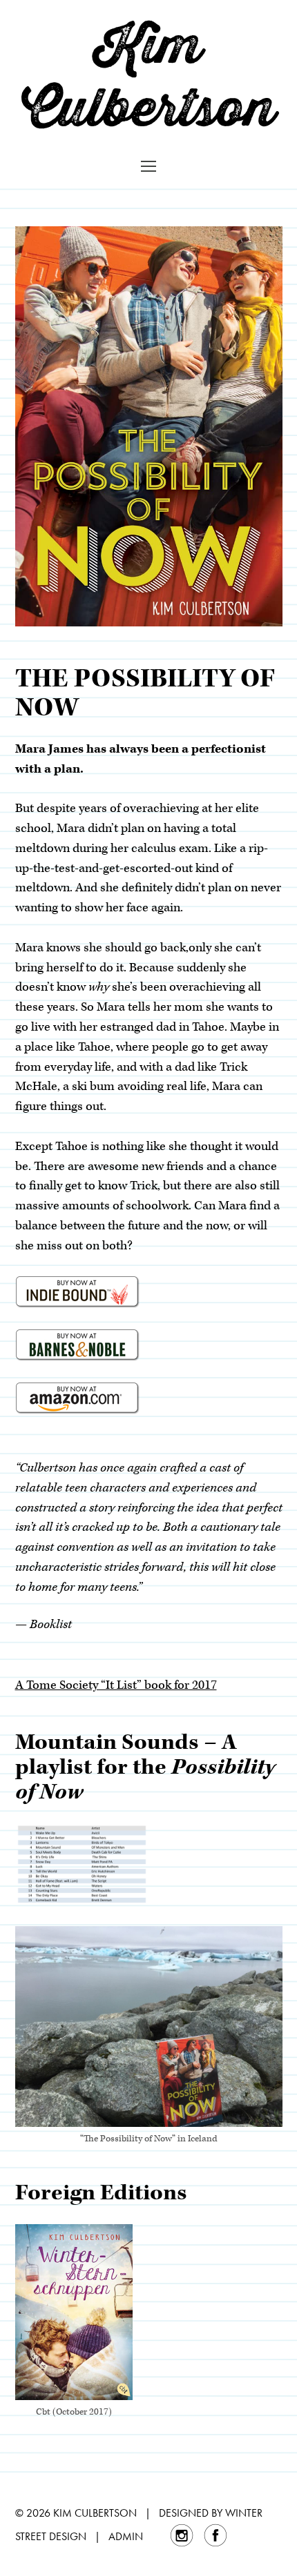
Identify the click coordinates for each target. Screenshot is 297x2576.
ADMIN (126, 2536)
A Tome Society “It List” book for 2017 (116, 1685)
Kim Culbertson (148, 75)
